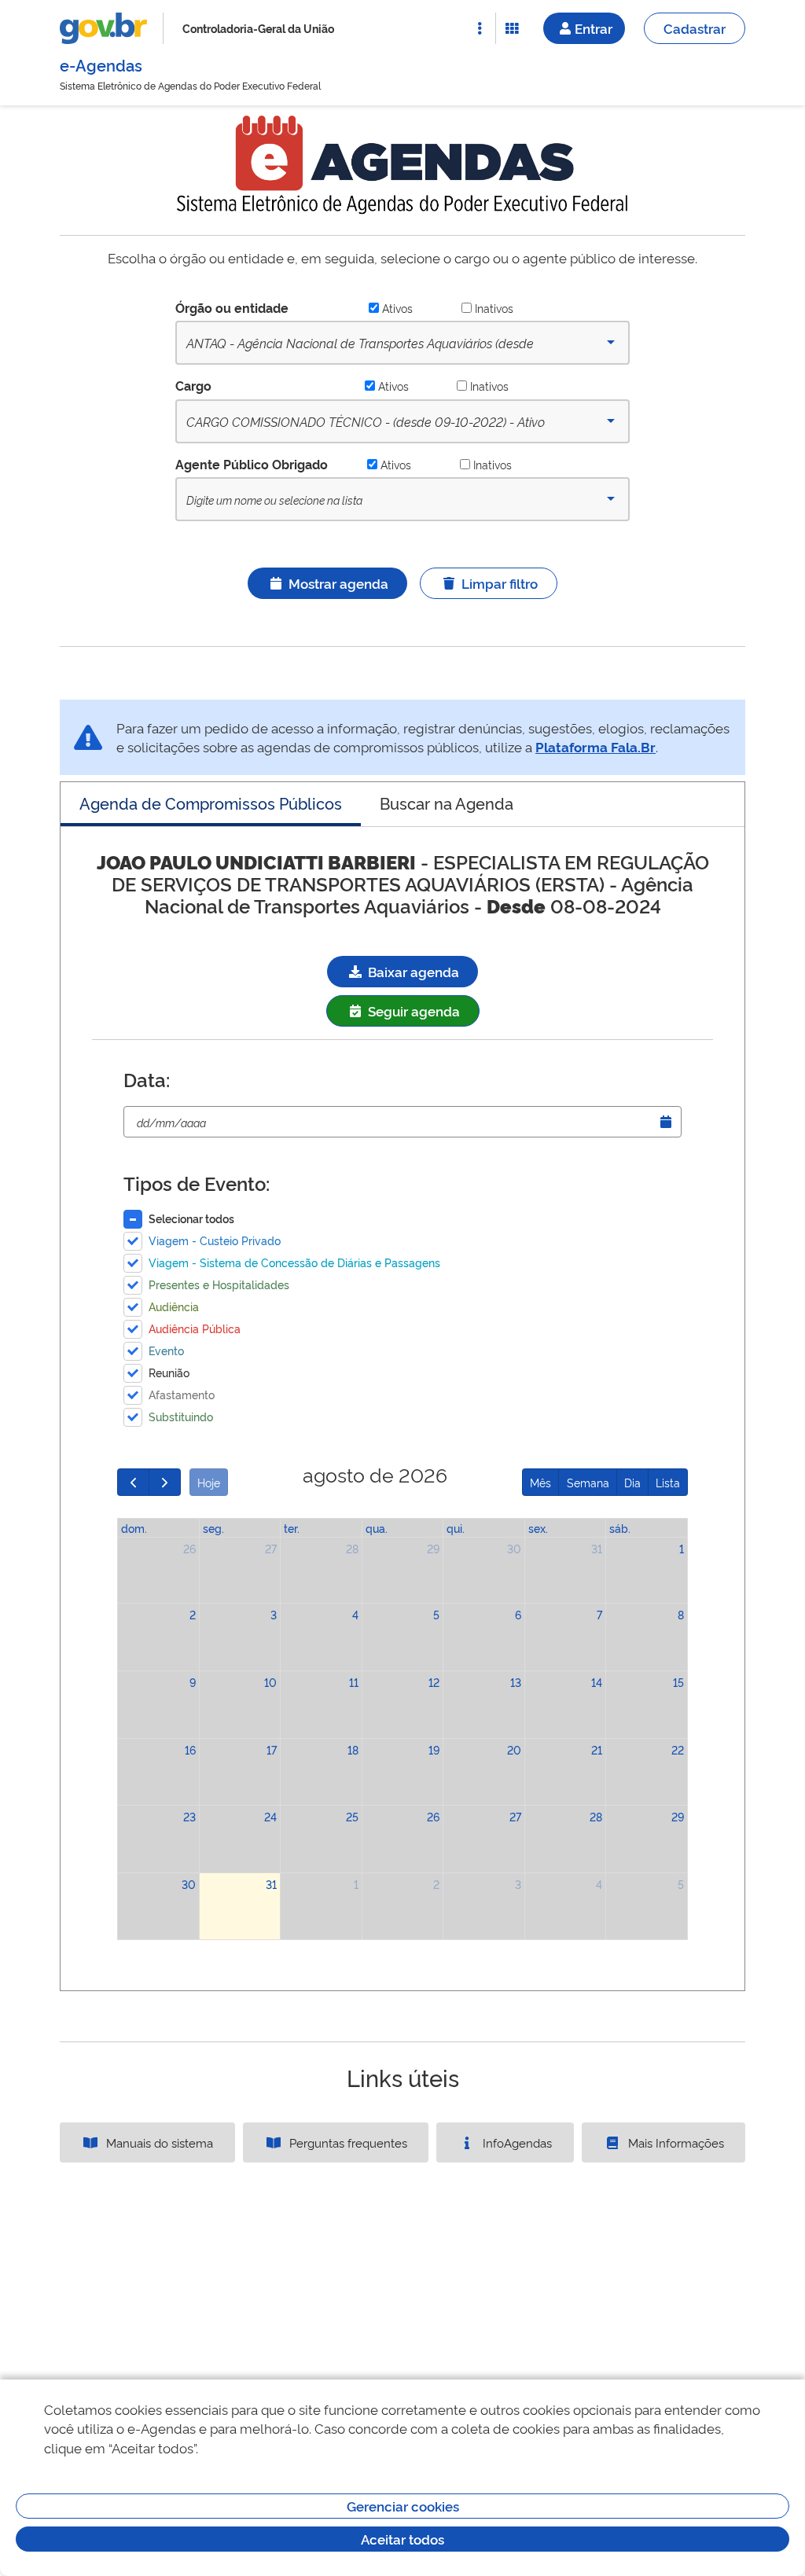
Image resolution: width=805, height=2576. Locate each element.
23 (189, 1816)
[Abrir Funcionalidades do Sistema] (512, 28)
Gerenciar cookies (403, 2506)
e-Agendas (101, 64)
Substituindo (181, 1416)
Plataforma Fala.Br (595, 746)
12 (434, 1682)
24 (270, 1816)
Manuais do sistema (158, 2142)
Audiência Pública (195, 1328)
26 (189, 1548)
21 (597, 1749)
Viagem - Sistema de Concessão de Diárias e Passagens (294, 1262)
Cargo (193, 385)
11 (354, 1682)
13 (516, 1682)
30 (514, 1548)
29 (433, 1548)
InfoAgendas (516, 2142)
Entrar (594, 28)
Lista (668, 1482)
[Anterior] (133, 1482)
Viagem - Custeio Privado (215, 1240)
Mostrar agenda (338, 583)
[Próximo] (165, 1482)
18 (353, 1749)
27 (271, 1548)
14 (597, 1682)
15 (678, 1682)
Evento (166, 1350)
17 (272, 1749)
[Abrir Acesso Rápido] (480, 28)
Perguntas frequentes (347, 2142)
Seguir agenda (412, 1011)
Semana (588, 1482)
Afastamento (182, 1394)
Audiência (174, 1306)
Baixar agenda (412, 971)
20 (514, 1749)
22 (678, 1749)
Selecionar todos (191, 1218)
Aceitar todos (402, 2539)
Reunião (169, 1372)
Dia (632, 1482)
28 (352, 1548)
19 (434, 1749)
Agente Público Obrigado (252, 464)
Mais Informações (675, 2142)
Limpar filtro (500, 583)
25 (352, 1816)
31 (597, 1548)
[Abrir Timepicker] (666, 1122)
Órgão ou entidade (232, 307)
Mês (540, 1482)
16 (190, 1749)
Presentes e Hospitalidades (219, 1284)
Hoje (209, 1482)
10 (270, 1682)
